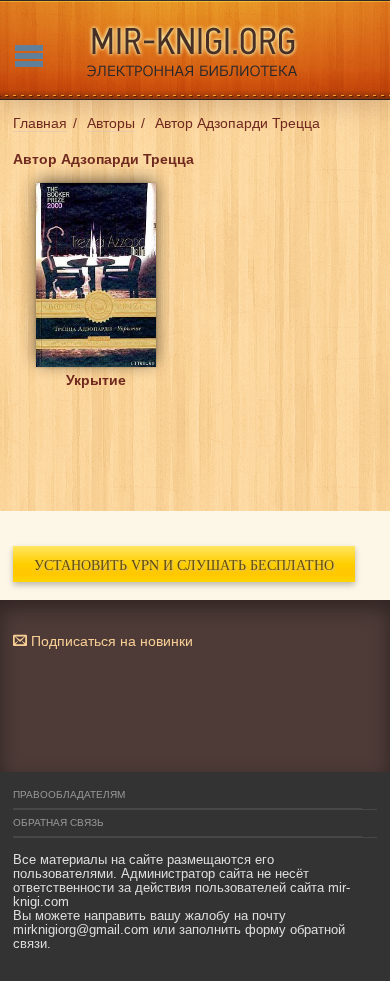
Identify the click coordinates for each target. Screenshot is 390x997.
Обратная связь (58, 822)
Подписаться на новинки (110, 641)
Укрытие (96, 380)
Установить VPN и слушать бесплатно (184, 564)
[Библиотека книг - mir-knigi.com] (195, 50)
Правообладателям (69, 794)
